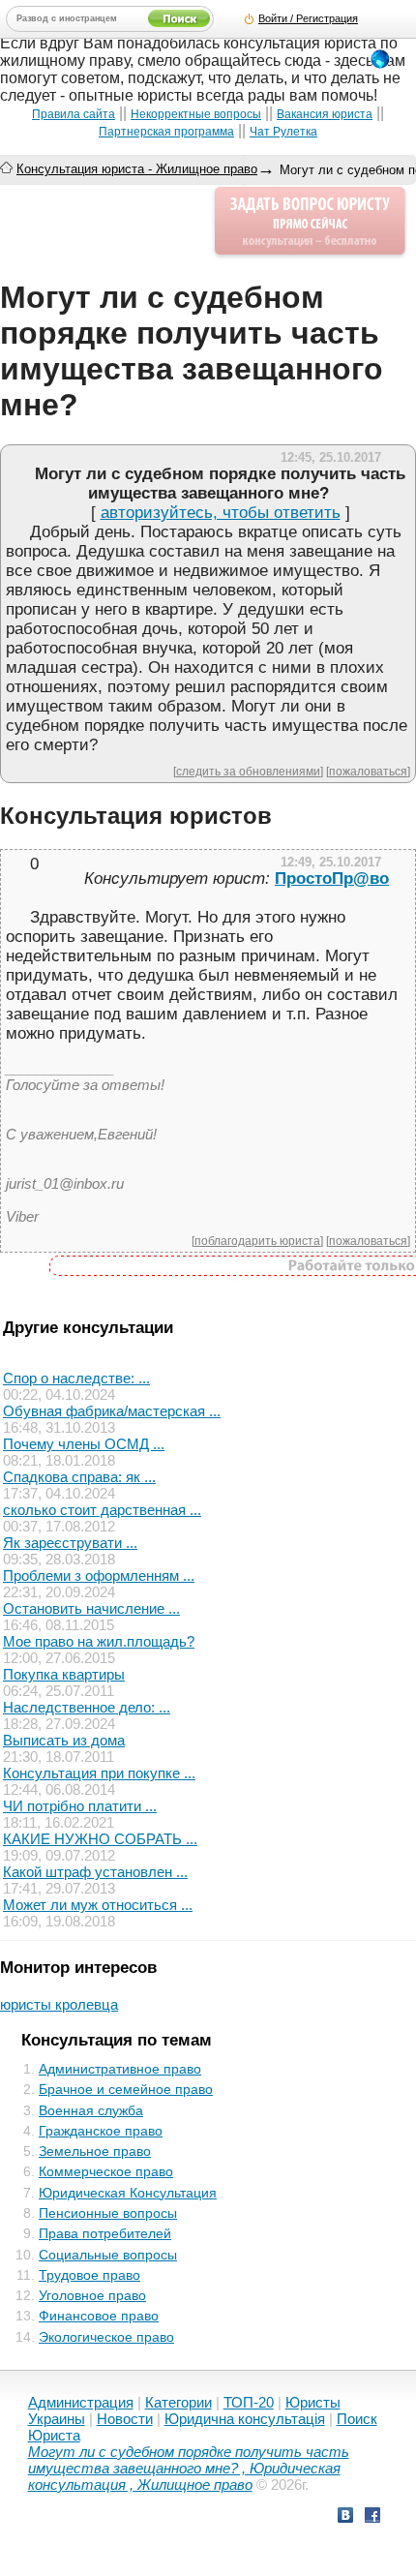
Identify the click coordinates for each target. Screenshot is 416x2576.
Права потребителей (105, 2233)
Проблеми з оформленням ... (99, 1576)
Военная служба (91, 2110)
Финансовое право (99, 2316)
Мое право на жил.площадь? (99, 1641)
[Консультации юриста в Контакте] (345, 2517)
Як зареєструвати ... (70, 1543)
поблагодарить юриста (257, 1241)
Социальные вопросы (108, 2255)
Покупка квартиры (64, 1674)
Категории (178, 2402)
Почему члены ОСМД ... (84, 1444)
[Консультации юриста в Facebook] (372, 2517)
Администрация (81, 2402)
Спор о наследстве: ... (76, 1378)
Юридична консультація (245, 2419)
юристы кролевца (59, 2004)
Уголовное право (92, 2295)
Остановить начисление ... (91, 1608)
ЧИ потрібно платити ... (80, 1806)
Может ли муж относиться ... (98, 1905)
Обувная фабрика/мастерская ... (112, 1411)
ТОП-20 (249, 2402)
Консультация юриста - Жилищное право (137, 169)
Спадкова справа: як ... (79, 1477)
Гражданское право (101, 2131)
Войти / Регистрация (308, 18)
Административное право (120, 2069)
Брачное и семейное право (126, 2089)
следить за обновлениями (248, 771)
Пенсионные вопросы (108, 2213)
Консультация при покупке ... (99, 1773)
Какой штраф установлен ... (95, 1872)
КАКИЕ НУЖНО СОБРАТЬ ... (100, 1839)
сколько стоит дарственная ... (102, 1510)
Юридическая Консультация (128, 2193)
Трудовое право (89, 2275)
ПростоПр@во (332, 879)
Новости (125, 2419)
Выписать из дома (64, 1740)
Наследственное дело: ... (87, 1707)
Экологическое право (106, 2337)
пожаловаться (368, 771)
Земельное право (95, 2151)
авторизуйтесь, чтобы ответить (221, 513)
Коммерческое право (106, 2171)
